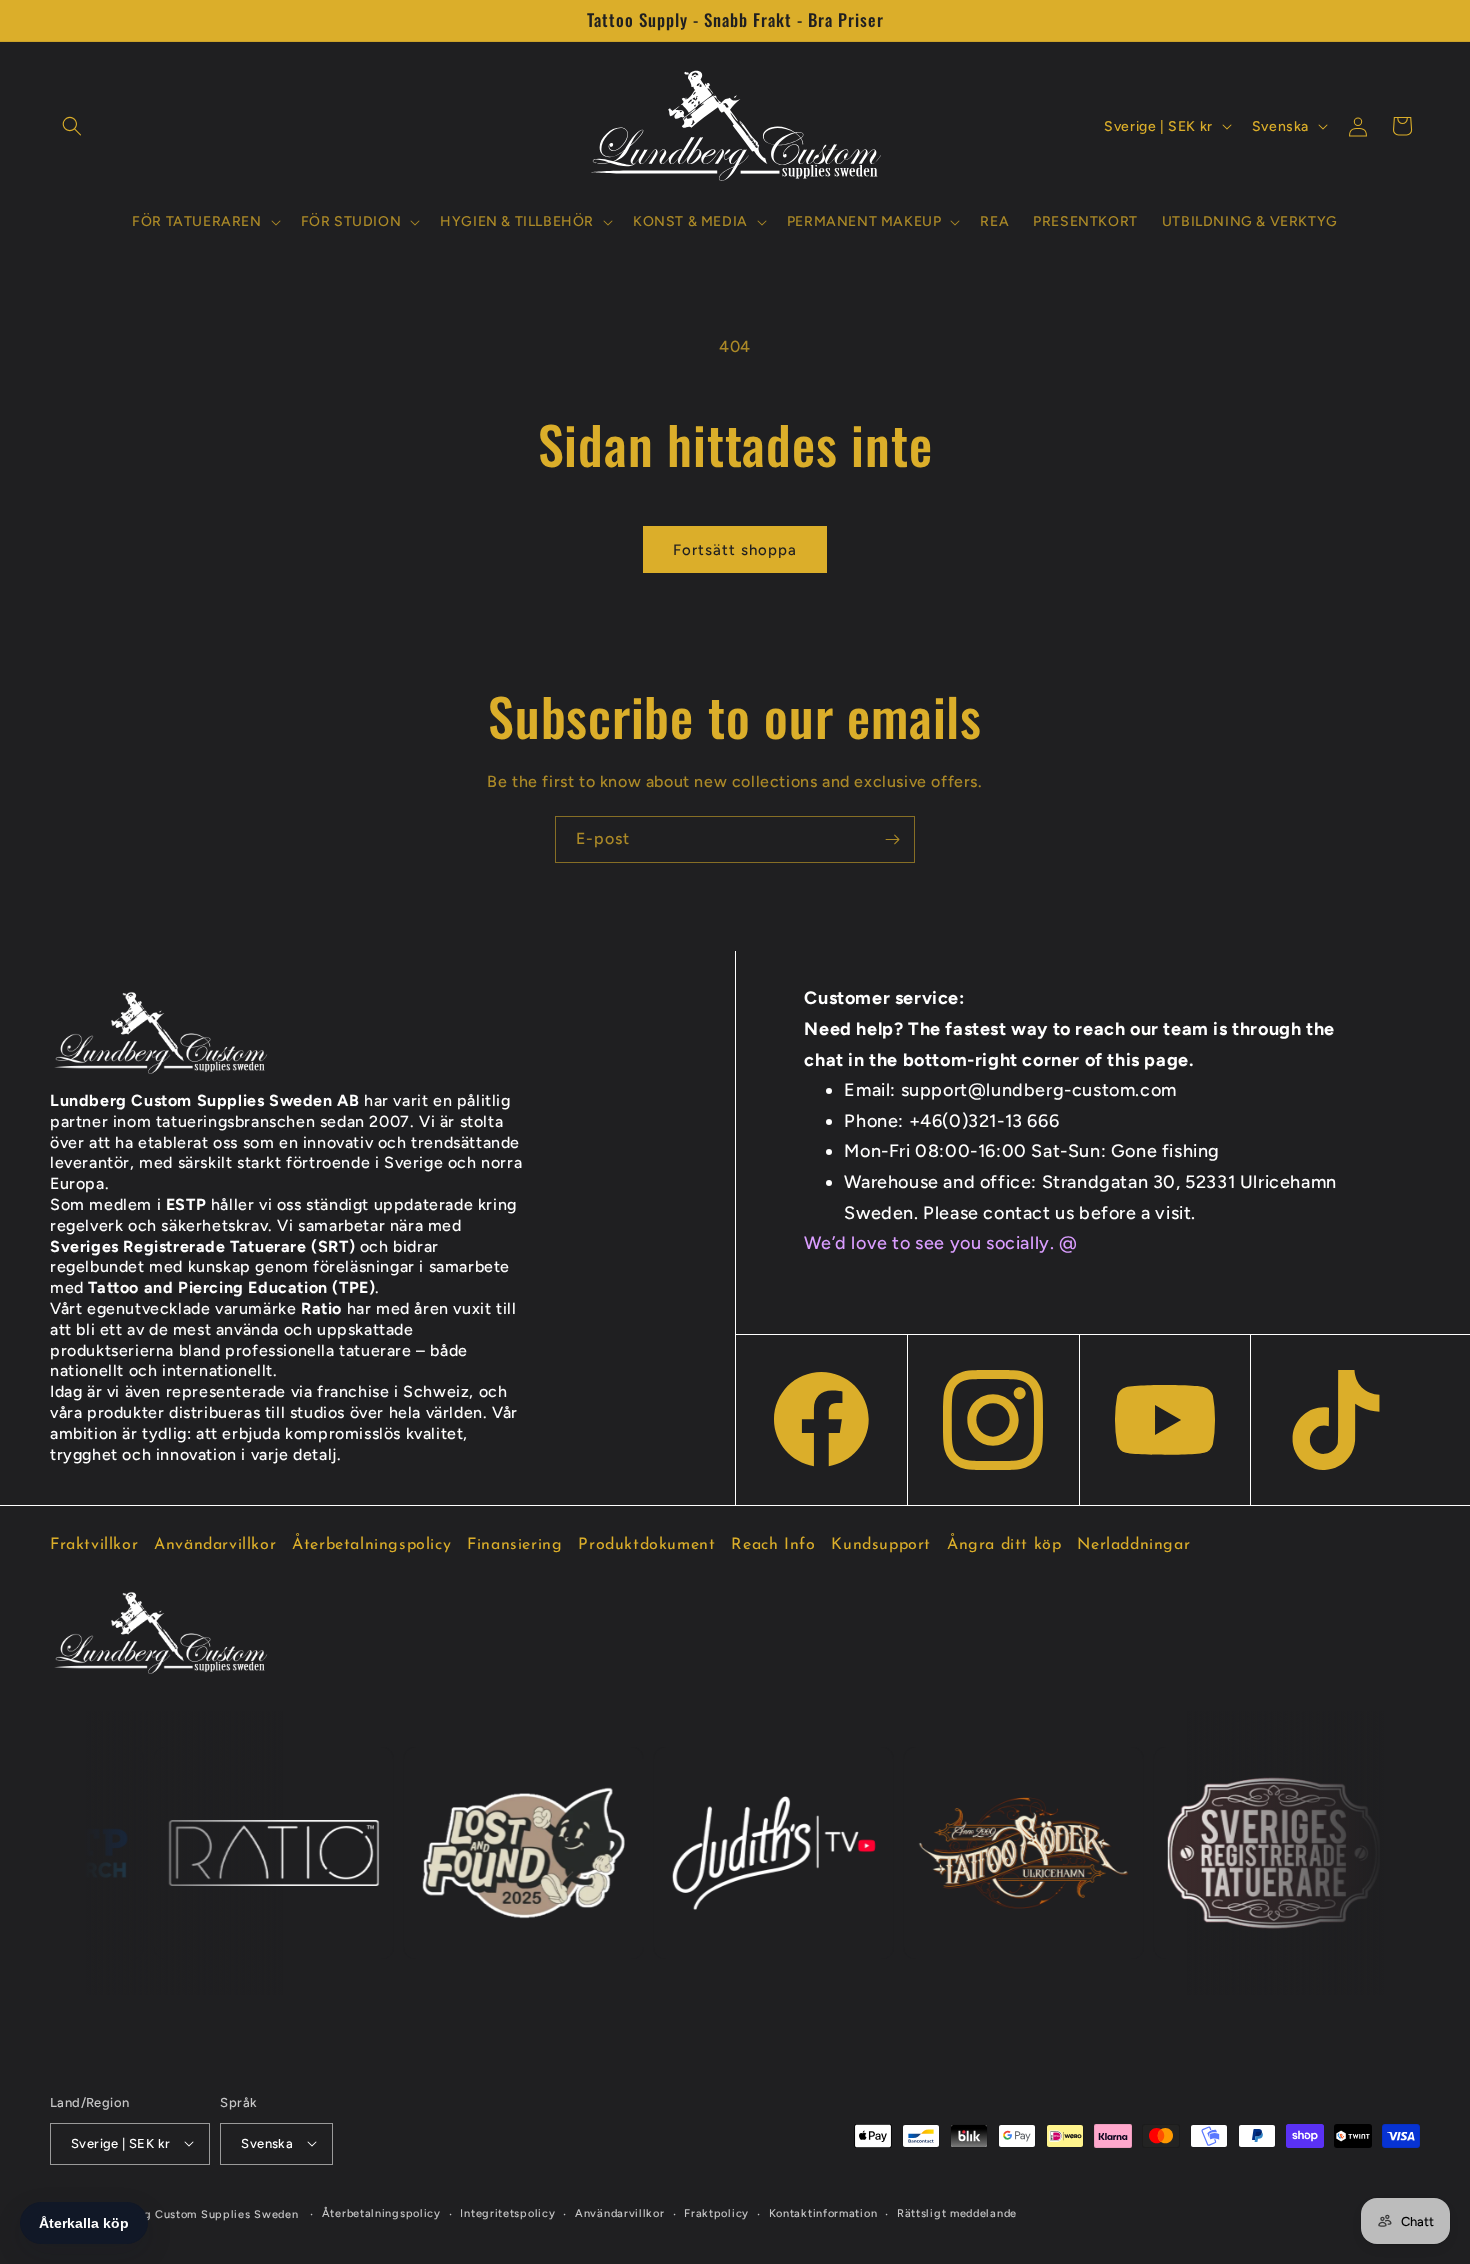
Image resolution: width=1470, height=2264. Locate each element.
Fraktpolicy (716, 2212)
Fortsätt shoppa (735, 550)
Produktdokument (646, 1545)
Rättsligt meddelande (957, 2212)
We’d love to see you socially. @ (940, 1243)
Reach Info (773, 1545)
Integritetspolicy (507, 2212)
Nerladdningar (1133, 1545)
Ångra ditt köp (1004, 1545)
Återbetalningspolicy (371, 1545)
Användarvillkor (215, 1545)
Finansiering (514, 1545)
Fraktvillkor (94, 1545)
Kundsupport (881, 1545)
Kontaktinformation (823, 2212)
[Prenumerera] (892, 839)
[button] (72, 126)
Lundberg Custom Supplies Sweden (199, 2213)
